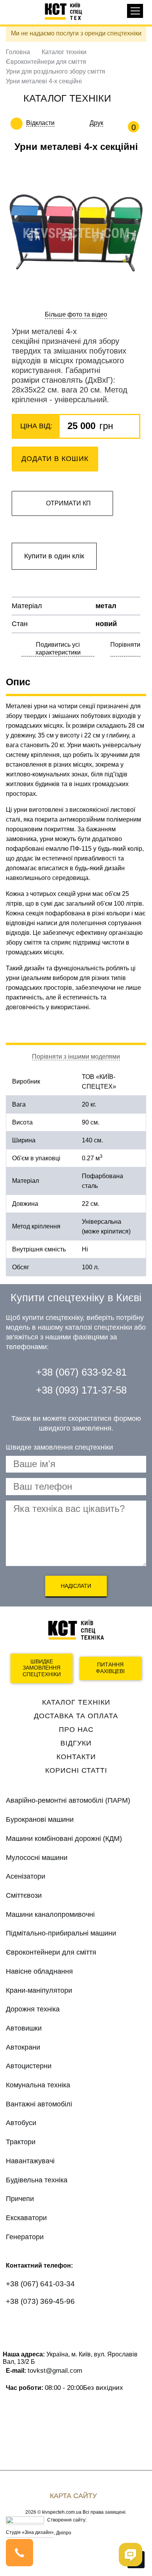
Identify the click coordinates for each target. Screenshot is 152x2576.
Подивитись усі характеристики (58, 648)
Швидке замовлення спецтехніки (42, 1668)
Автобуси (21, 2123)
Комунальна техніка (38, 2085)
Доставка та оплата (76, 1716)
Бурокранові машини (40, 1819)
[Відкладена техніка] (60, 123)
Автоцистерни (29, 2066)
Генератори (25, 2237)
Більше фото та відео (76, 314)
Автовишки (24, 2028)
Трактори (21, 2142)
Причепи (20, 2199)
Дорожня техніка (33, 2009)
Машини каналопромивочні (50, 1914)
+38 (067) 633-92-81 (81, 1372)
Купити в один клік (54, 556)
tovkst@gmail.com (55, 2370)
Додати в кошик (55, 459)
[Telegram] (77, 2324)
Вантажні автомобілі (39, 2104)
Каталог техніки (64, 52)
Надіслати (76, 1586)
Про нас (76, 1730)
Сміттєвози (24, 1895)
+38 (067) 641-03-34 (40, 2284)
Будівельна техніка (37, 2180)
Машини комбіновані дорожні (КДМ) (64, 1839)
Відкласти (40, 123)
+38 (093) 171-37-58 (81, 1390)
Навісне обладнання (39, 1971)
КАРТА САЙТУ (73, 2496)
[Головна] (67, 11)
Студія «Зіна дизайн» (30, 2532)
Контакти (76, 1757)
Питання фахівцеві (110, 1668)
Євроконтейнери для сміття (46, 62)
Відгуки (76, 1743)
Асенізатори (26, 1876)
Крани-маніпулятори (39, 1990)
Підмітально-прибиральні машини (61, 1933)
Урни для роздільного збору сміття (56, 71)
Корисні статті (76, 1770)
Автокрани (23, 2047)
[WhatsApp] (17, 2324)
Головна (18, 52)
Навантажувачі (30, 2161)
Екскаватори (26, 2218)
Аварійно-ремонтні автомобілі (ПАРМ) (68, 1800)
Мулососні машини (37, 1858)
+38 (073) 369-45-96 (40, 2301)
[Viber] (47, 2324)
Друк (96, 123)
